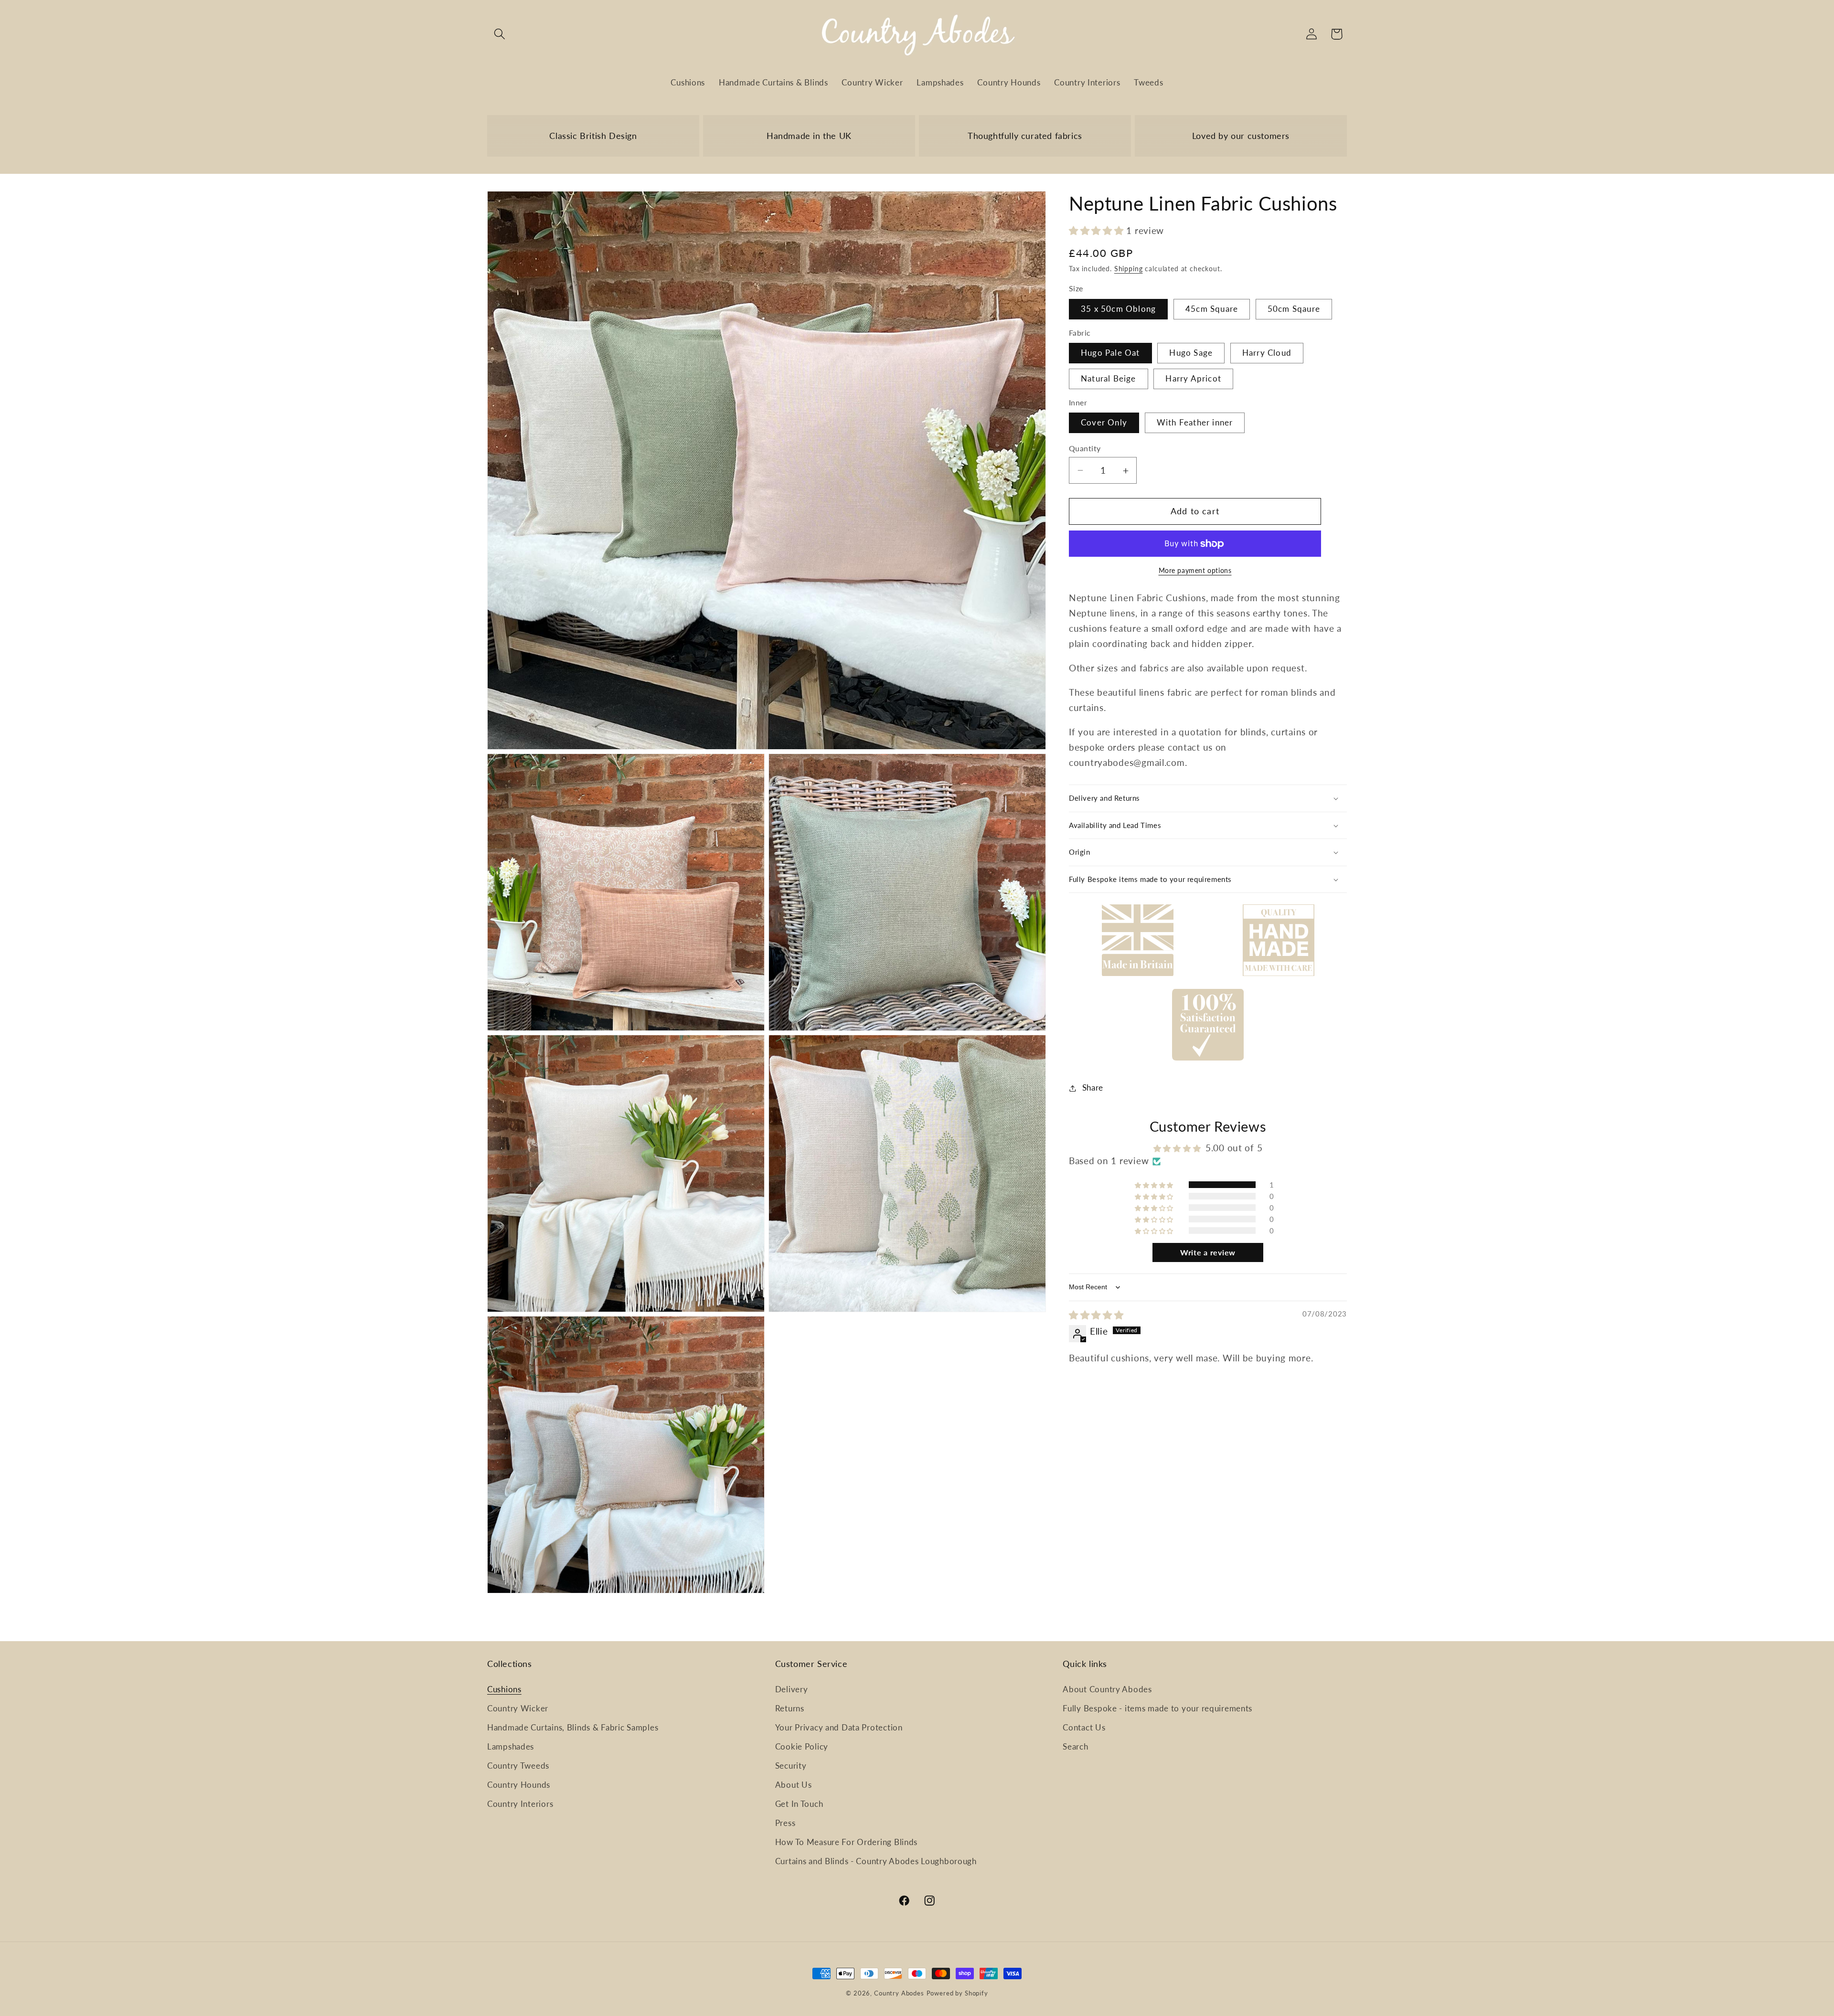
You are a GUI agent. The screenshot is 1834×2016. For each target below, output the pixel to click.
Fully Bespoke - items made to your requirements (1157, 1708)
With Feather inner (1195, 423)
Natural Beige (1109, 379)
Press (785, 1823)
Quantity (1085, 448)
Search (1075, 1746)
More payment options (1195, 571)
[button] (500, 34)
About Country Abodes (1107, 1689)
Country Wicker (518, 1708)
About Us (794, 1785)
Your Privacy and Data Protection (839, 1727)
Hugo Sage (1191, 353)
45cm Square (1212, 309)
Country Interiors (520, 1804)
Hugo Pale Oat (1110, 353)
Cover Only (1104, 423)
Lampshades (511, 1746)
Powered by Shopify (957, 1993)
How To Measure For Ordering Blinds (846, 1842)
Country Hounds (519, 1785)
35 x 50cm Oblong (1118, 309)
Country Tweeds (518, 1766)
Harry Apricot (1193, 379)
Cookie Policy (802, 1746)
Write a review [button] (1208, 1253)
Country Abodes (899, 1993)
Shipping (1129, 269)
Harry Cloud (1267, 353)
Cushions (504, 1689)
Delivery (792, 1689)
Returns (790, 1708)
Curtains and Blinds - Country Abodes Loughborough (876, 1861)
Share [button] (1093, 1088)
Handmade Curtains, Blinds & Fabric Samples (573, 1727)
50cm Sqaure (1294, 309)
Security (791, 1766)
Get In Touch (799, 1804)
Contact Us (1084, 1727)
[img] (1096, 1315)
